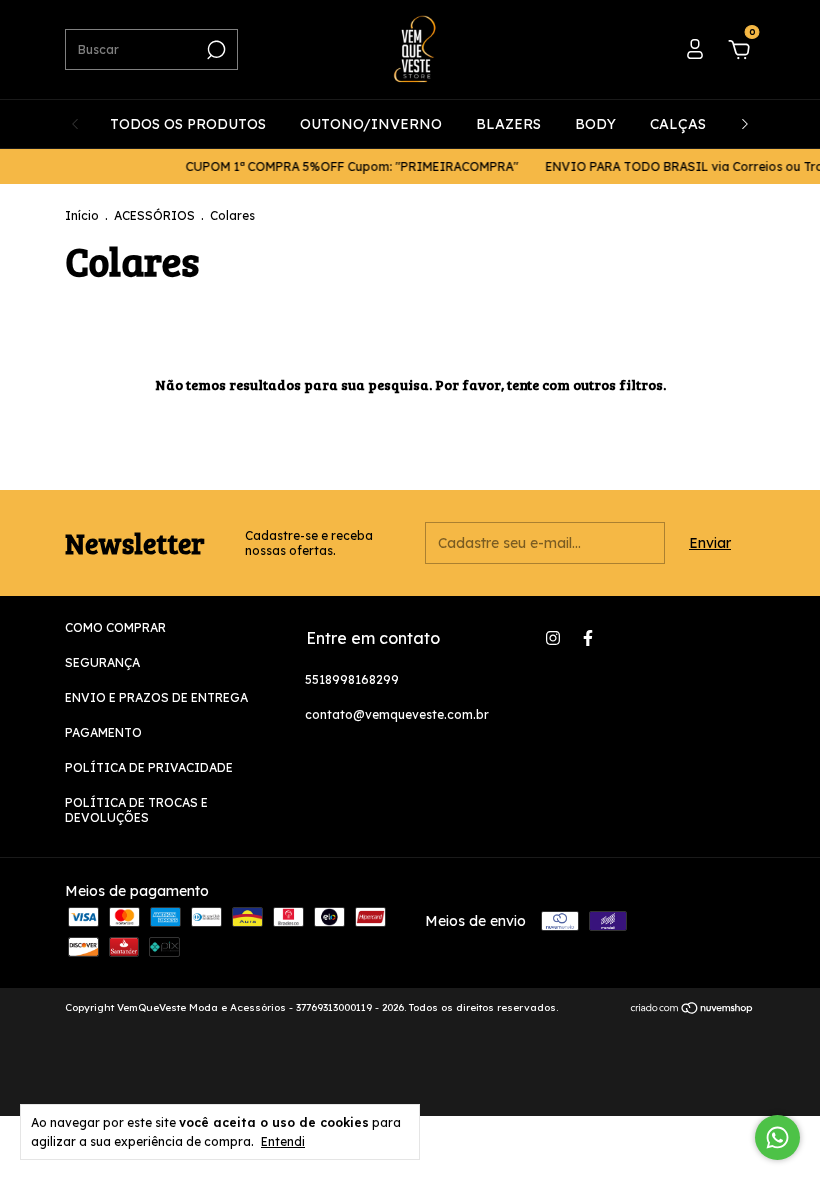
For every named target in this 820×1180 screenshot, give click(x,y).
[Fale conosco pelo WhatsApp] (777, 1137)
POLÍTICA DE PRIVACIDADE (149, 767)
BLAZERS (508, 124)
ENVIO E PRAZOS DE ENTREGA (156, 697)
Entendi (283, 1141)
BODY (595, 124)
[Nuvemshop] (692, 1010)
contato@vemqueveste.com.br (397, 714)
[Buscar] (214, 50)
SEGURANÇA (102, 662)
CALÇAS (678, 124)
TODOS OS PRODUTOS (188, 124)
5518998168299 (352, 679)
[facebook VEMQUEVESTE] (588, 638)
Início (82, 215)
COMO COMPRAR (115, 627)
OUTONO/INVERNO (371, 124)
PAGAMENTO (103, 732)
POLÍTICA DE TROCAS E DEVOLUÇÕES (136, 810)
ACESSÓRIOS (154, 215)
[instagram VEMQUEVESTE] (553, 638)
